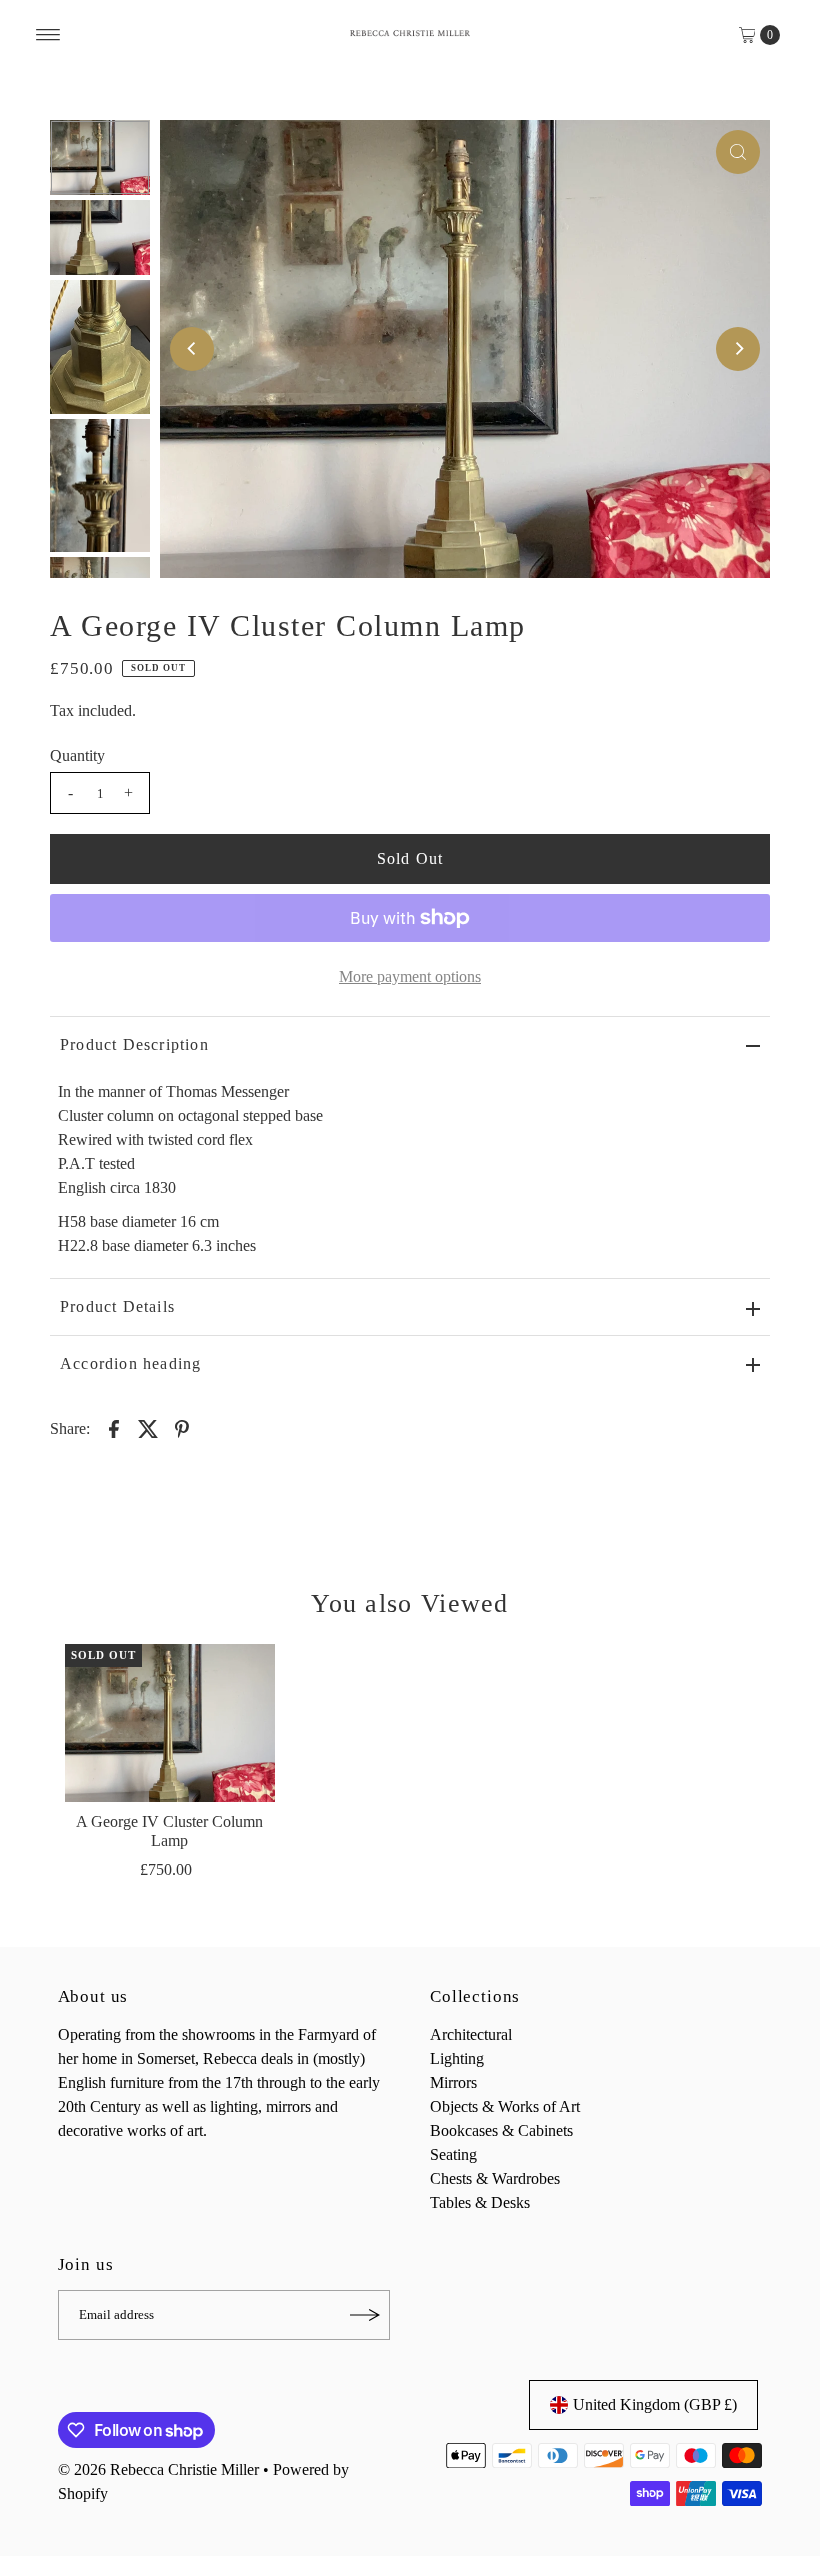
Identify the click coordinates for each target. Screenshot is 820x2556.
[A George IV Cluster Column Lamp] (170, 1722)
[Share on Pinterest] (182, 1428)
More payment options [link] (410, 976)
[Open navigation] (48, 35)
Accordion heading (130, 1363)
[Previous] (192, 349)
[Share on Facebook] (114, 1428)
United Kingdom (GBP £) (655, 2404)
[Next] (738, 349)
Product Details (117, 1306)
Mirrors (453, 2082)
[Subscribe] (365, 2315)
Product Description (134, 1044)
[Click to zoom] (738, 152)
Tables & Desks (480, 2202)
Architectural (471, 2034)
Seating (453, 2154)
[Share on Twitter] (148, 1428)
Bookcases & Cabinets (501, 2130)
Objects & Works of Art (505, 2106)
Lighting (457, 2058)
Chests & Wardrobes (495, 2178)
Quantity (77, 755)
